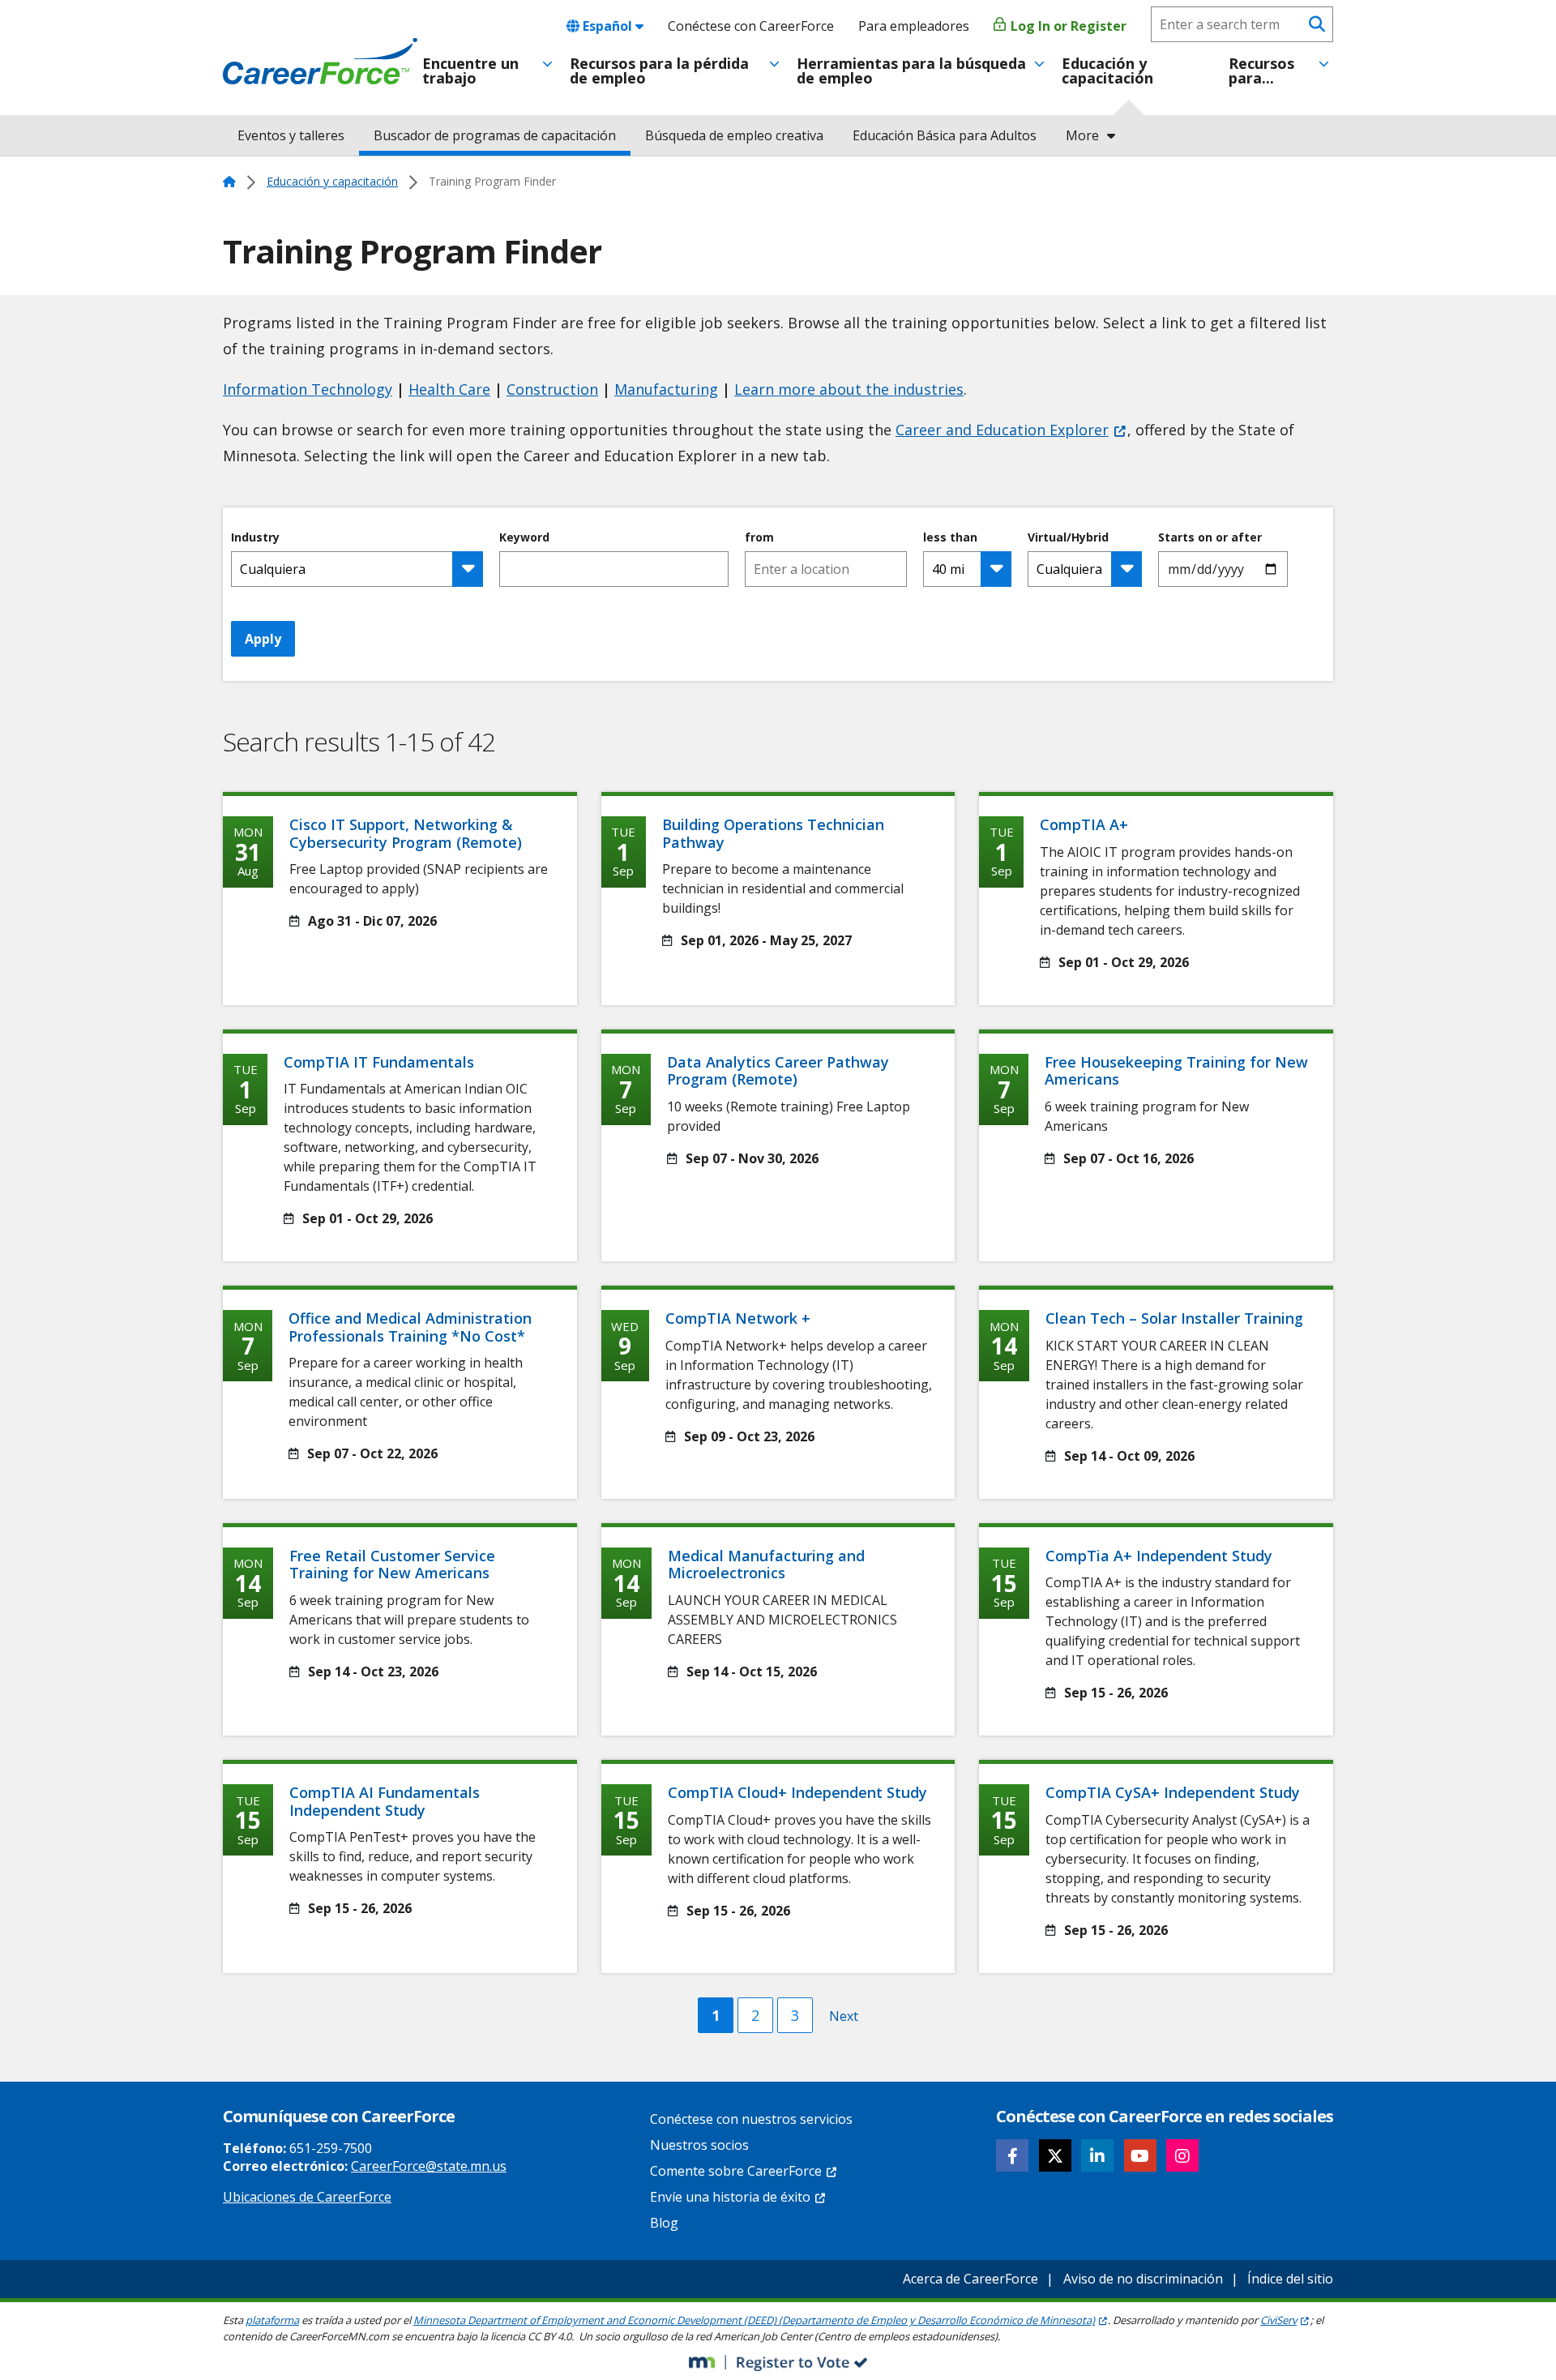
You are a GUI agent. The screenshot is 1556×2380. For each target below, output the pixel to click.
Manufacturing (666, 389)
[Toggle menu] (547, 64)
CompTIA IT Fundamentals (379, 1062)
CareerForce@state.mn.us (429, 2166)
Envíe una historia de (730, 2197)
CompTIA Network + (738, 1318)
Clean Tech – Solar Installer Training (1174, 1318)
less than (950, 537)
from (759, 537)
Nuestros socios (699, 2145)
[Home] (320, 62)
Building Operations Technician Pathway (773, 833)
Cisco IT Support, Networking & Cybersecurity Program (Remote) (406, 833)
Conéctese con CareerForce (751, 26)
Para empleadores (914, 26)
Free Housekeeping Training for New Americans (1176, 1071)
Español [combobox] (607, 26)
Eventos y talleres (291, 135)
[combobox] (826, 569)
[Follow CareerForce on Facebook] (1012, 2155)
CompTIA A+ (1084, 824)
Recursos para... (1261, 71)
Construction (552, 389)
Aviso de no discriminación (1143, 2279)
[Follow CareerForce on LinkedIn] (1097, 2155)
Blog (664, 2223)
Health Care (449, 389)
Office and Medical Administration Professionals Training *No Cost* (410, 1327)
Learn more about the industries (849, 389)
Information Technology (308, 389)
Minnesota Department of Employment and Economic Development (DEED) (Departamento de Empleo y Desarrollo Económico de (754, 2320)
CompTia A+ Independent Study (1159, 1556)
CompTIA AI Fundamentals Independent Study (385, 1801)
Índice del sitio (1290, 2279)
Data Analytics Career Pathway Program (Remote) (778, 1071)
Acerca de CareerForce (970, 2279)
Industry (255, 537)
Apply (263, 639)
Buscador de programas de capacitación (495, 135)
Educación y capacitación (1107, 71)
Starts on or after (1210, 537)
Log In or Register (1067, 26)
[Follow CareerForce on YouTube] (1140, 2155)
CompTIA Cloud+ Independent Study (797, 1792)
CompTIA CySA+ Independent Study (1173, 1792)
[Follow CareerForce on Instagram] (1182, 2155)
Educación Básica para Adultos (945, 135)
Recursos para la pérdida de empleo (659, 71)
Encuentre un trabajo (470, 71)
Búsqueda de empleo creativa (734, 135)
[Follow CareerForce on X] (1055, 2155)
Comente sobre (736, 2171)
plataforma (272, 2320)
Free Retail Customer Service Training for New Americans (392, 1565)
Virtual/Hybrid (1068, 537)
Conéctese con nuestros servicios (751, 2119)
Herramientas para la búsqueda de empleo (911, 71)
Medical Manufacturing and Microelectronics (766, 1565)
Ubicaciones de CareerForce (307, 2197)
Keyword (524, 537)
